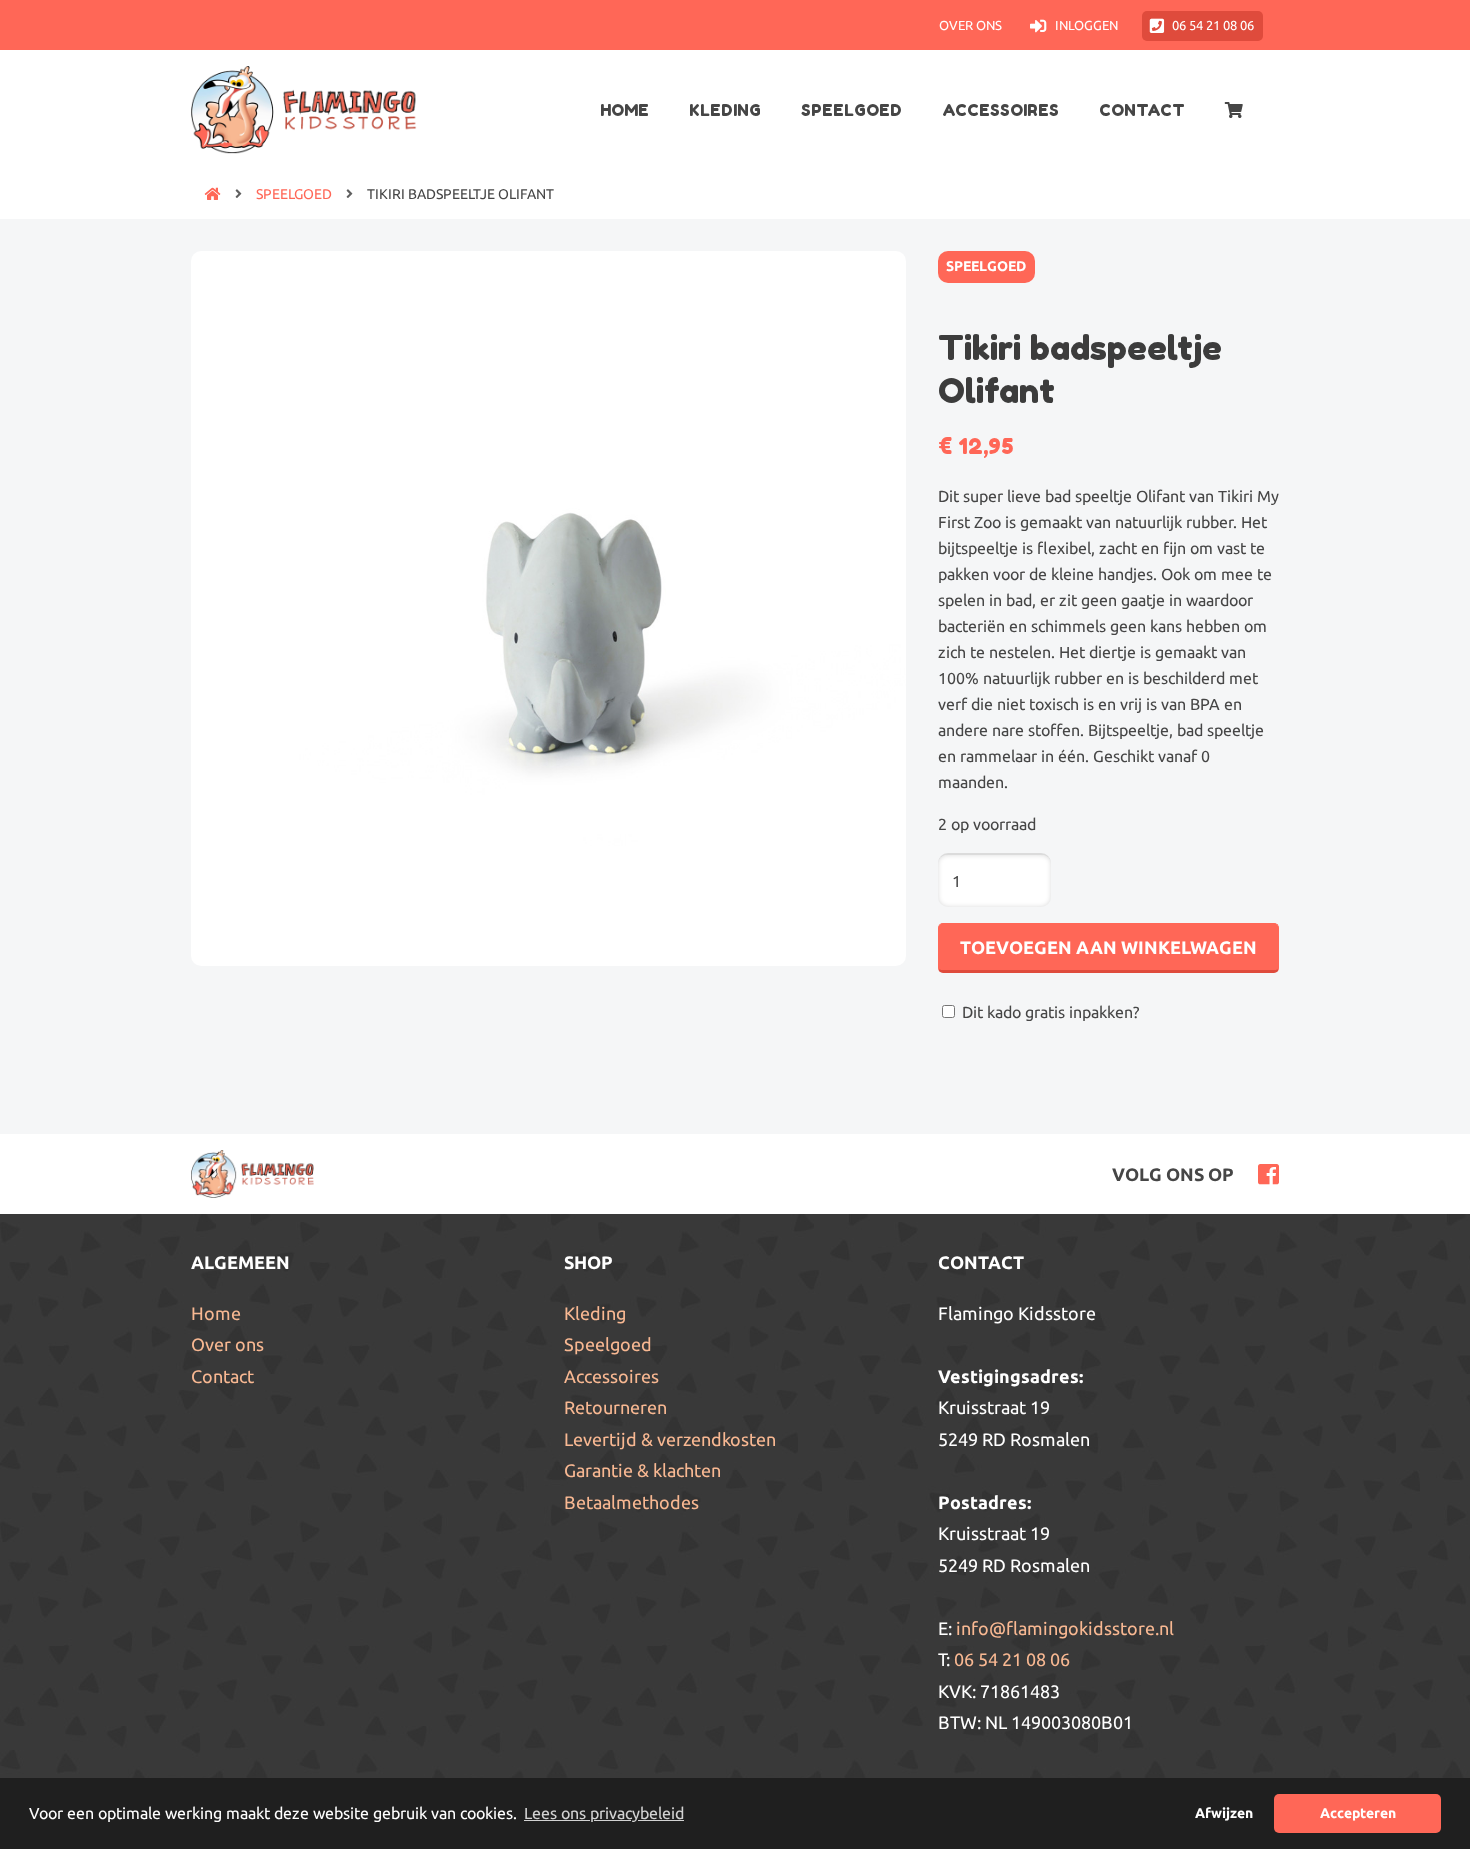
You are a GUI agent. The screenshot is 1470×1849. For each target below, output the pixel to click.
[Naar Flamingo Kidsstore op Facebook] (1263, 1172)
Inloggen (1086, 25)
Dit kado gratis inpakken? (1048, 1012)
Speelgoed (851, 110)
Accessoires (1000, 110)
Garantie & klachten (642, 1470)
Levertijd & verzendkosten (670, 1439)
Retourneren (615, 1407)
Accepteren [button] (1358, 1813)
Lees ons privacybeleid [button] (604, 1813)
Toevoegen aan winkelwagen (1108, 947)
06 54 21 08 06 (1213, 25)
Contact (1142, 110)
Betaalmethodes (631, 1502)
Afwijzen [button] (1224, 1813)
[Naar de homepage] (206, 194)
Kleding (725, 110)
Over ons (970, 25)
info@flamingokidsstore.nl (1065, 1628)
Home (624, 110)
